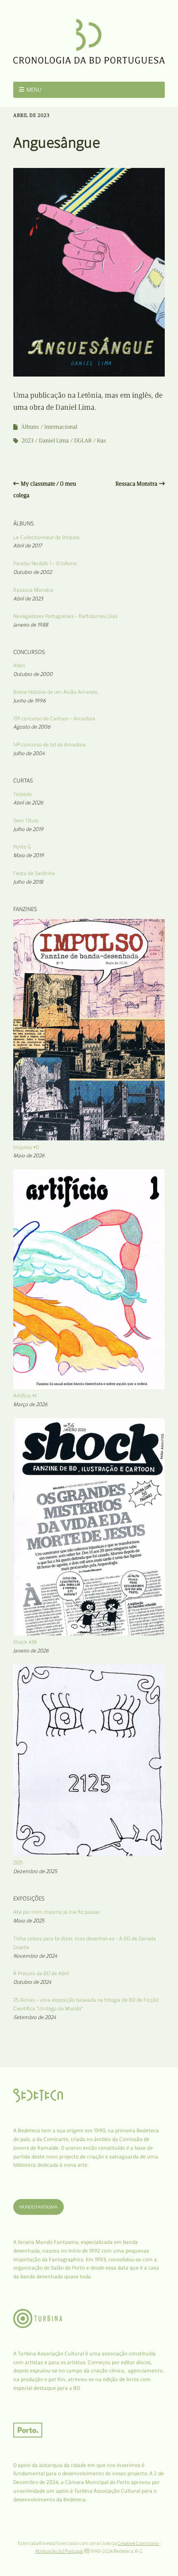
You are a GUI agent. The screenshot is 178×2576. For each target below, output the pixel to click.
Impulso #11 (26, 1147)
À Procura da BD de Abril (41, 1973)
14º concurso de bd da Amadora (49, 745)
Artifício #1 (25, 1396)
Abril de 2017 (28, 546)
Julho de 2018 (28, 882)
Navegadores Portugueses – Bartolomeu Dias (65, 616)
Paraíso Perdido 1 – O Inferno (45, 563)
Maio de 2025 (29, 1921)
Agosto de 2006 (32, 727)
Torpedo (23, 794)
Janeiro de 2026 (31, 1651)
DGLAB (83, 441)
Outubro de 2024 (32, 1982)
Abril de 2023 (28, 599)
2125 (18, 1863)
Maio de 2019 (29, 855)
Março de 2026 (30, 1404)
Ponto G (22, 847)
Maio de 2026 (29, 1156)
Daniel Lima (54, 441)
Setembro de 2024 (35, 2017)
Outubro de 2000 (33, 674)
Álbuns (30, 427)
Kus (101, 441)
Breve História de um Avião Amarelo (55, 692)
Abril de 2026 (28, 803)
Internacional (61, 427)
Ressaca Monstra (136, 484)
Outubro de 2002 (32, 572)
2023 (28, 441)
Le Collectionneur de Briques (46, 537)
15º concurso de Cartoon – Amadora (54, 718)
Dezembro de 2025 (35, 1871)
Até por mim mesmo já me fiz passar (57, 1912)
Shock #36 (25, 1642)
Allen (19, 665)
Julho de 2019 (28, 829)
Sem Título (26, 820)
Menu (34, 90)
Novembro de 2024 (35, 1956)
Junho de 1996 (30, 701)
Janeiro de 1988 (31, 625)
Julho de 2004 (29, 753)
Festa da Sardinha (34, 873)
